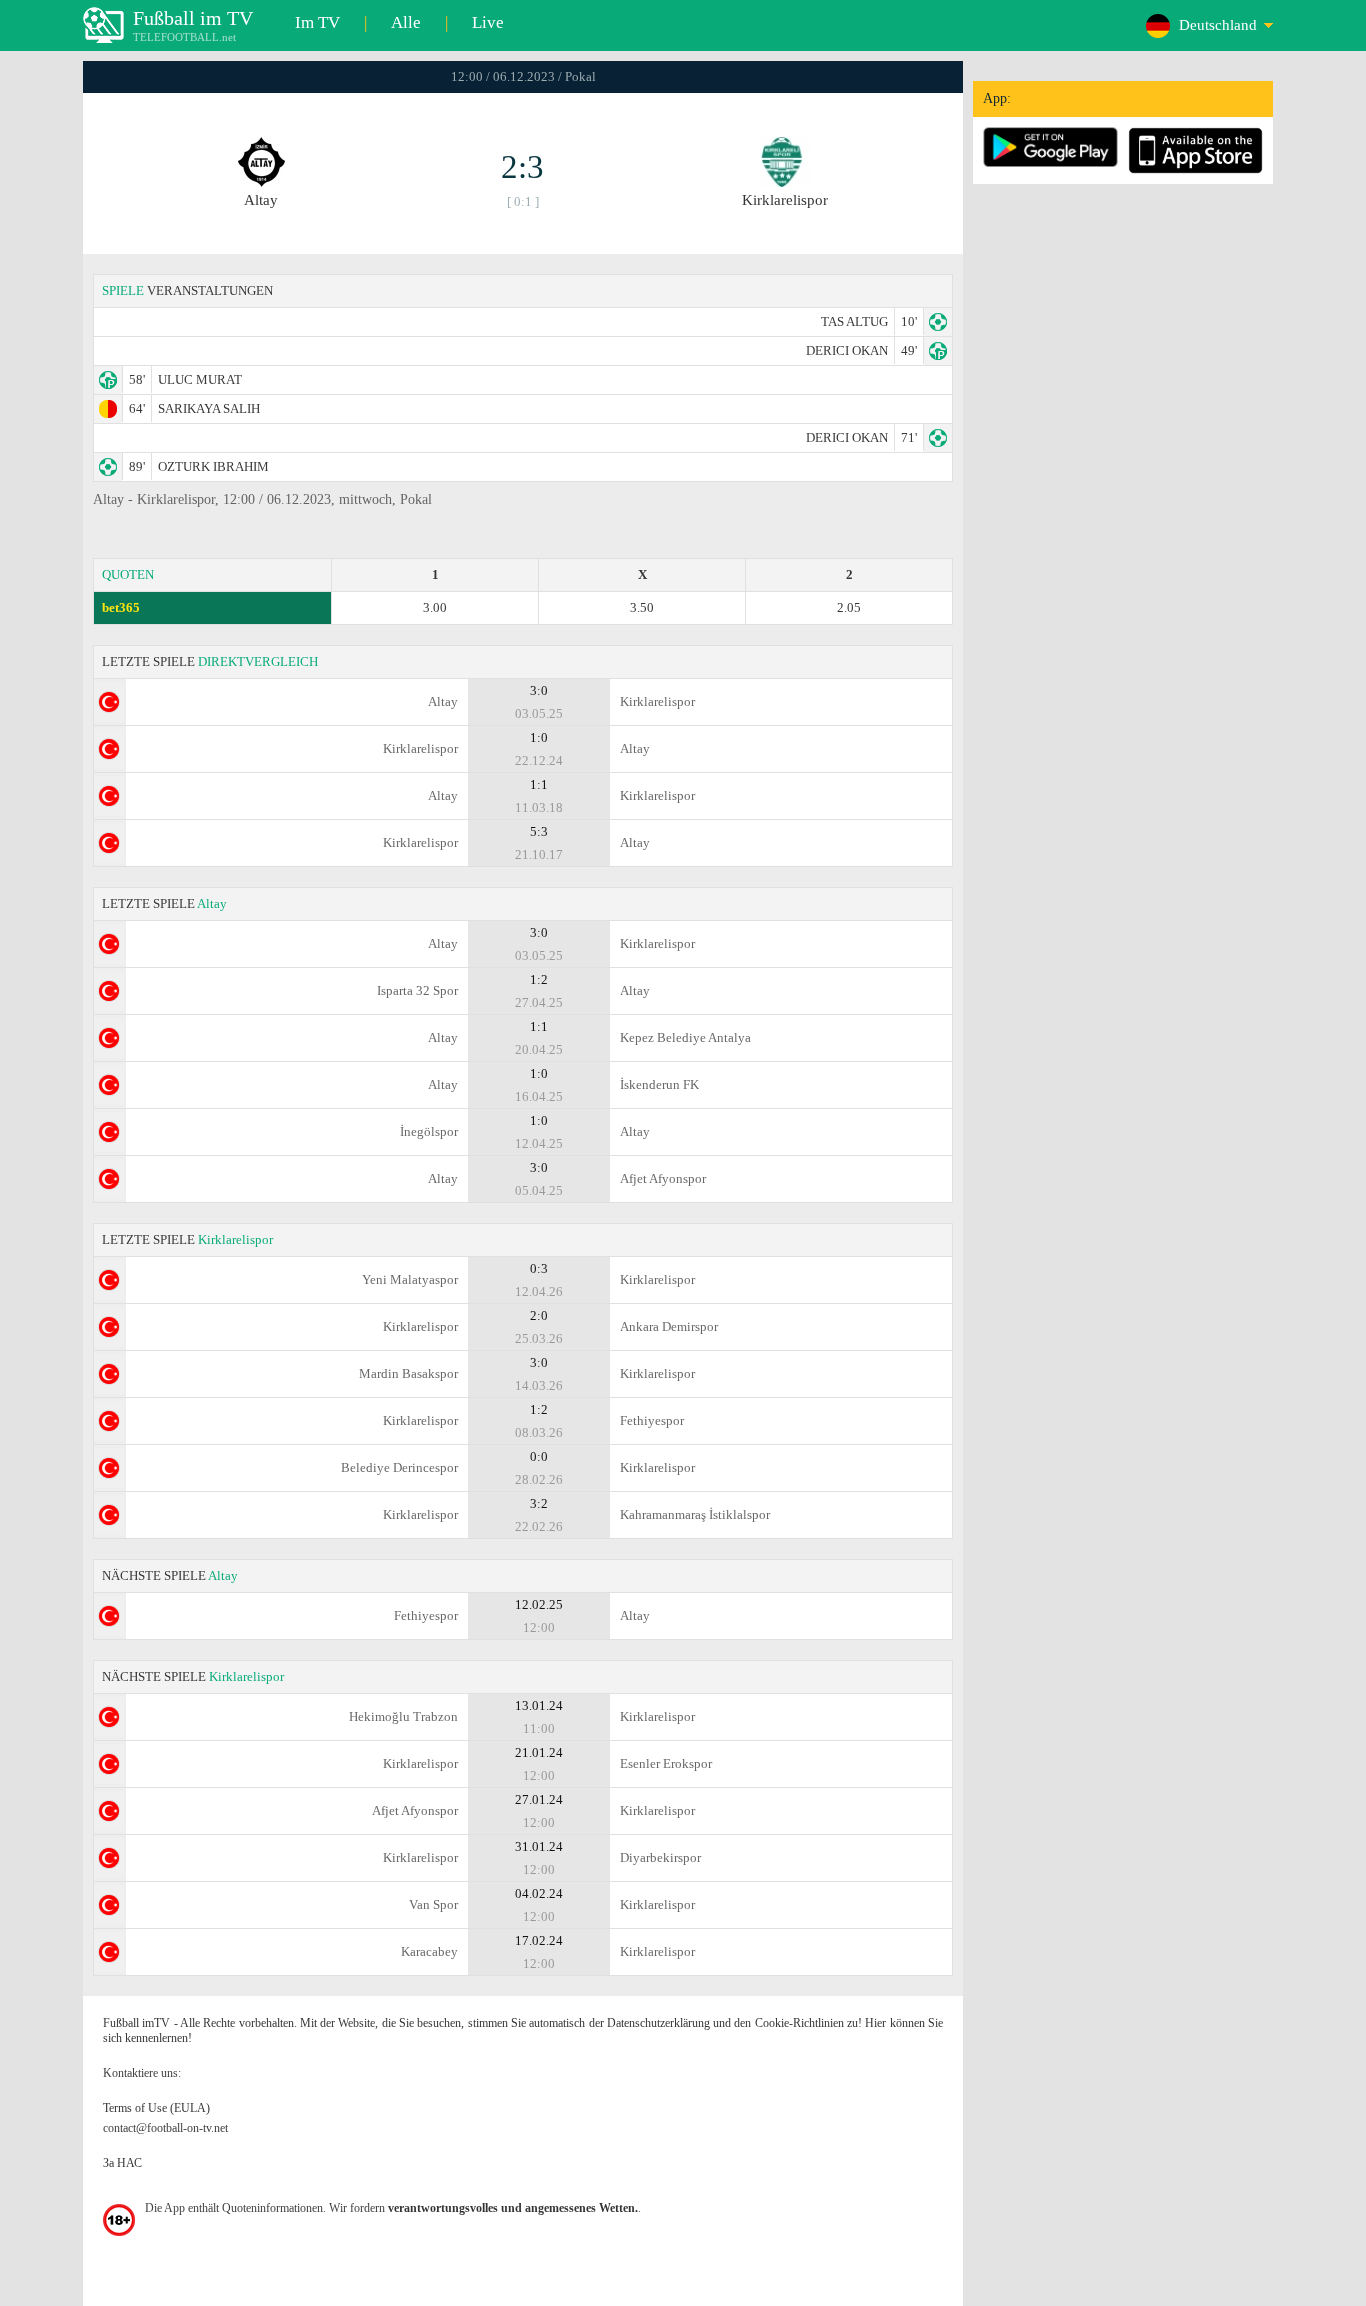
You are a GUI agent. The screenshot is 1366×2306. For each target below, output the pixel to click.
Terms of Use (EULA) (156, 2108)
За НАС (122, 2163)
